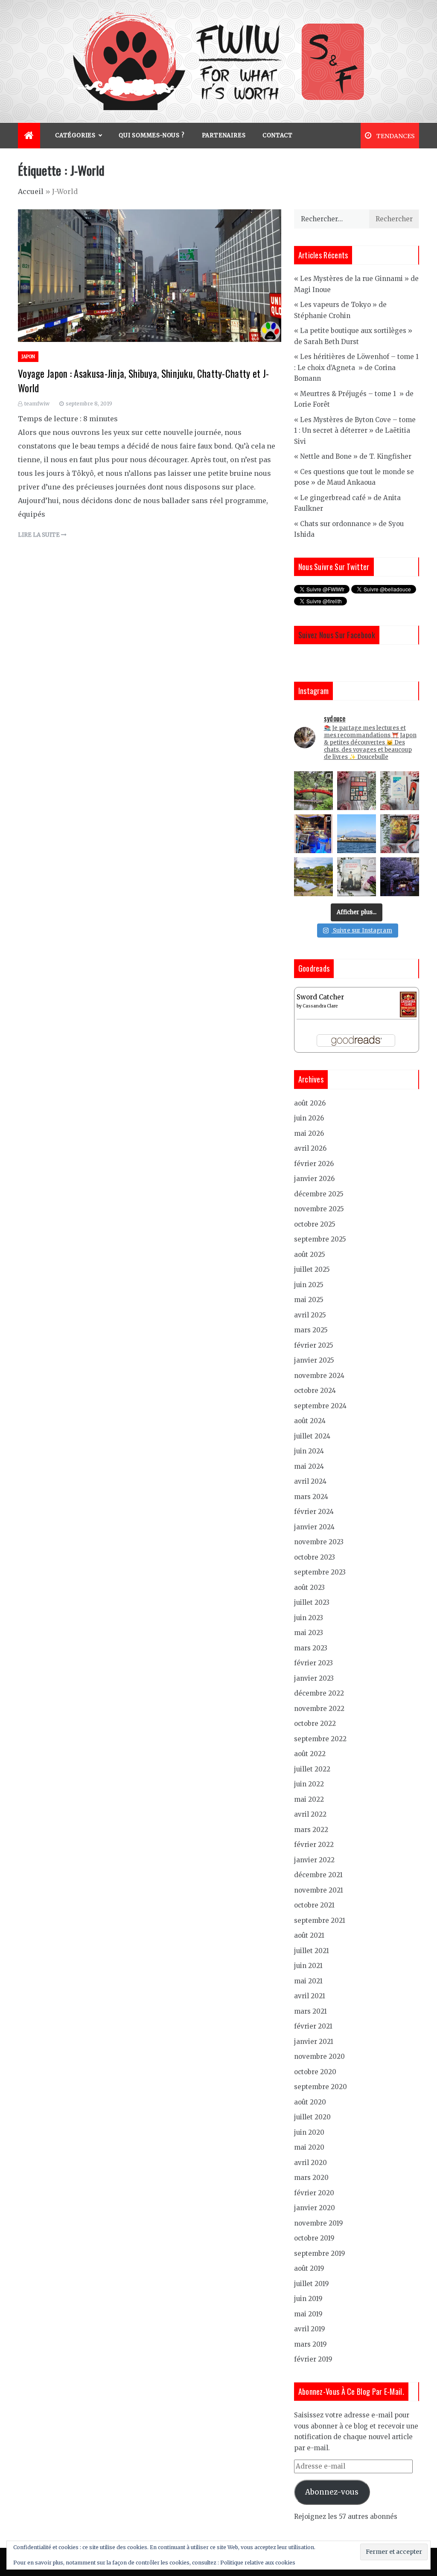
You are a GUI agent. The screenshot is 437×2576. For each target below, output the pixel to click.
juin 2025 (309, 1285)
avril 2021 (310, 1996)
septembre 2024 (320, 1406)
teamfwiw (37, 404)
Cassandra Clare (320, 1006)
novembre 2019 (319, 2223)
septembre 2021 (320, 1920)
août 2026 (310, 1103)
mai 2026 (309, 1133)
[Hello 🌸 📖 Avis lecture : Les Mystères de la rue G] (357, 791)
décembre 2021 (318, 1875)
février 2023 (313, 1663)
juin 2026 (309, 1118)
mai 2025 (309, 1300)
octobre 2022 (315, 1724)
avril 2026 (310, 1148)
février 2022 (314, 1845)
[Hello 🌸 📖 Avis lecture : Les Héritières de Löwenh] (357, 877)
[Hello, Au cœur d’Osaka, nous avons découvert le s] (400, 877)
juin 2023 (309, 1618)
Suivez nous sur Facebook (337, 635)
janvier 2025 (314, 1360)
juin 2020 (309, 2132)
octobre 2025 (315, 1224)
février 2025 (314, 1345)
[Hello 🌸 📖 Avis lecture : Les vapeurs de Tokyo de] (400, 791)
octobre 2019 (314, 2238)
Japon (28, 357)
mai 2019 (308, 2314)
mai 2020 (309, 2147)
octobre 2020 (315, 2072)
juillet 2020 (312, 2117)
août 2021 (309, 1935)
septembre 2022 (320, 1739)
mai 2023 (309, 1633)
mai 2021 (308, 1981)
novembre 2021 (319, 1890)
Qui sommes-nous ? (152, 135)
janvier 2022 (314, 1860)
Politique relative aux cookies (258, 2563)
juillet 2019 (312, 2284)
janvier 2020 (315, 2208)
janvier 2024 (314, 1527)
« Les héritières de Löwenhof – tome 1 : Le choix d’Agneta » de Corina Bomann (356, 368)
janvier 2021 (314, 2042)
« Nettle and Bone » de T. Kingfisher (353, 456)
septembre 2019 (320, 2253)
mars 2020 (311, 2178)
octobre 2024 (315, 1391)
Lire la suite (39, 535)
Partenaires (224, 135)
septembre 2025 (320, 1239)
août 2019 (309, 2268)
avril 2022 (310, 1814)
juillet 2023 (312, 1602)
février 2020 (314, 2193)
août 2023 (309, 1588)
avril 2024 (310, 1481)
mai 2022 (309, 1799)
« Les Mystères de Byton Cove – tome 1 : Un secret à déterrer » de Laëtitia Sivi (355, 431)
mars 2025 (311, 1330)
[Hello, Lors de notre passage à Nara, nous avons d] (313, 877)
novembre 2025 (319, 1209)
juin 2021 (308, 1966)
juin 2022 (309, 1784)
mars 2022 (311, 1830)
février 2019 (313, 2359)
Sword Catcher (320, 997)
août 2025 (310, 1255)
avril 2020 (310, 2163)
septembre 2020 (320, 2087)
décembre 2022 (319, 1693)
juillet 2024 (312, 1436)
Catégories (75, 135)
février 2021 (313, 2026)
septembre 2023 (320, 1572)
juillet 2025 (312, 1269)
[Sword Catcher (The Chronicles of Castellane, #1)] (408, 1004)
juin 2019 (308, 2299)
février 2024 (314, 1512)
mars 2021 (310, 2011)
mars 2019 (310, 2344)
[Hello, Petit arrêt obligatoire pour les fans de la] (313, 834)
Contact (278, 135)
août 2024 (310, 1421)
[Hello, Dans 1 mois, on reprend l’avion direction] (357, 834)
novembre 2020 (319, 2056)
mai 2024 (309, 1466)
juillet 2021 (312, 1951)
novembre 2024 (319, 1376)
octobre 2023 (315, 1557)
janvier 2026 (314, 1179)
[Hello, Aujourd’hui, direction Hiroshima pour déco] (313, 791)
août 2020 (310, 2102)
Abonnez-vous (332, 2492)
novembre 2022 (319, 1709)
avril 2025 (310, 1315)
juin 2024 (309, 1451)
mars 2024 (311, 1497)
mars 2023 (311, 1648)
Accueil (31, 191)
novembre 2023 (319, 1542)
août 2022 (310, 1754)
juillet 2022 (312, 1769)
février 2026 (314, 1164)
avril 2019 (310, 2329)
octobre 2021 (314, 1905)
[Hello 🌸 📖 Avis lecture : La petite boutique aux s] (400, 834)
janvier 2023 (314, 1678)
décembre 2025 (319, 1194)
